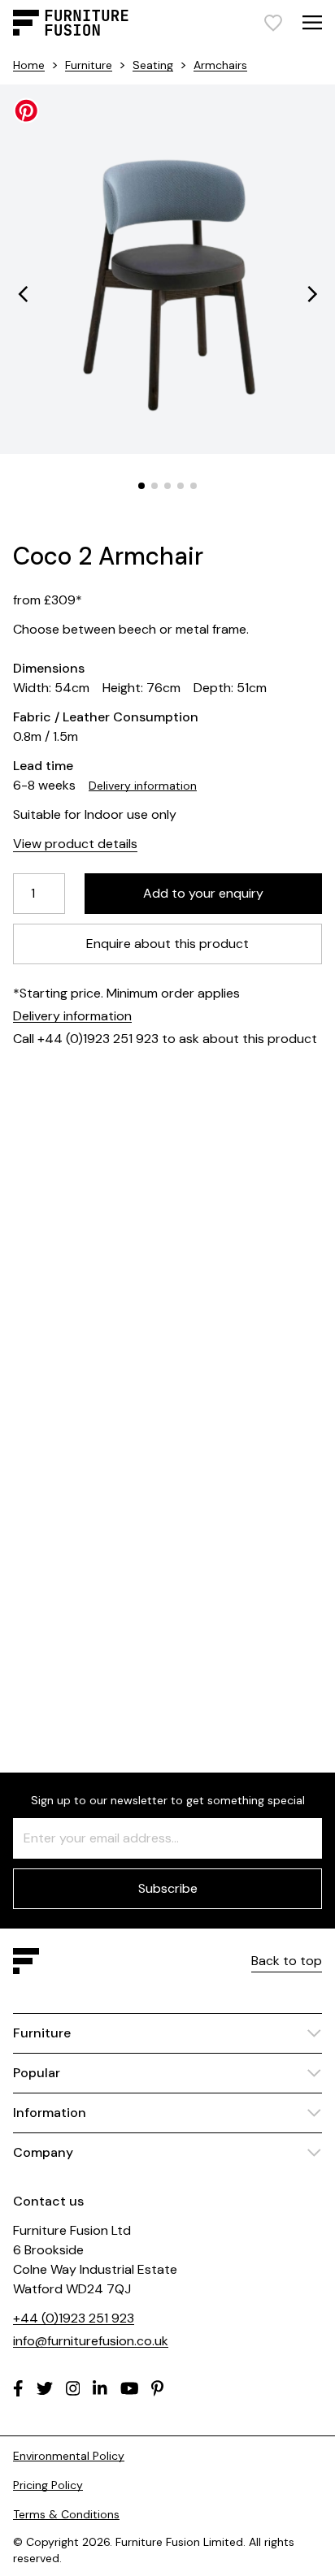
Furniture (89, 65)
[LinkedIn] (100, 2388)
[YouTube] (130, 2388)
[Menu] (312, 22)
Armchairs (220, 65)
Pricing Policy (48, 2485)
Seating (153, 65)
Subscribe (168, 1888)
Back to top (287, 1961)
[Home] (71, 23)
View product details (75, 844)
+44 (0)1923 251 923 (74, 2318)
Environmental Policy (69, 2456)
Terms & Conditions (66, 2514)
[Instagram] (73, 2388)
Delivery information (143, 786)
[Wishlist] (273, 23)
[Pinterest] (157, 2388)
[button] (23, 294)
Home (29, 65)
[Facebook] (18, 2388)
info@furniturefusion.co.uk (91, 2341)
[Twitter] (45, 2388)
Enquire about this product (167, 944)
